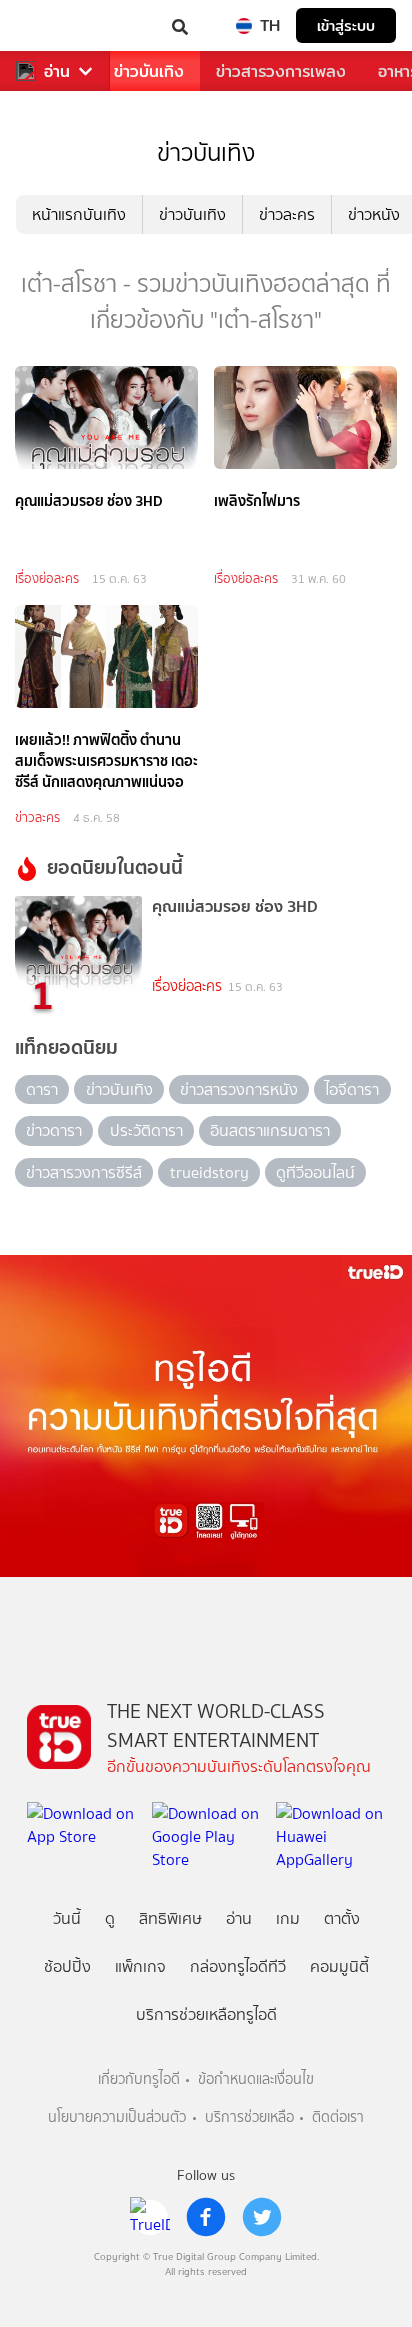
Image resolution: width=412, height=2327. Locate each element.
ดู (110, 1918)
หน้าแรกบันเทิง (79, 214)
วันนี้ (67, 1918)
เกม (288, 1918)
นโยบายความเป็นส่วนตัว (117, 2117)
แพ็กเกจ (140, 1966)
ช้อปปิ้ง (67, 1966)
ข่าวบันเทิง (149, 71)
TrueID (56, 25)
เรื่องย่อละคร (47, 578)
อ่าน (57, 71)
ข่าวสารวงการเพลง (281, 71)
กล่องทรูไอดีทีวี (238, 1966)
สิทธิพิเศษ (170, 1918)
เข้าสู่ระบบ (346, 25)
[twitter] (262, 2217)
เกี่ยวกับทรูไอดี (139, 2079)
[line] (150, 2217)
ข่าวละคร (287, 214)
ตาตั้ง (342, 1918)
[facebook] (206, 2217)
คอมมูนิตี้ (339, 1966)
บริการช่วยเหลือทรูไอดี (206, 2014)
